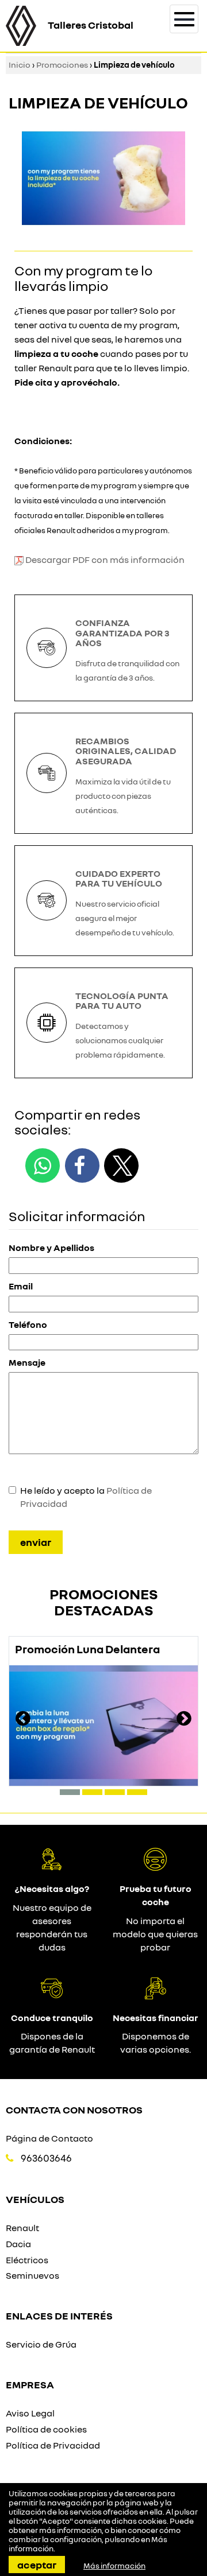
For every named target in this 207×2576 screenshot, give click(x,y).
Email (21, 1286)
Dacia (18, 2244)
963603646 (46, 2158)
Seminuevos (32, 2275)
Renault (22, 2228)
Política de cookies (46, 2429)
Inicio (20, 65)
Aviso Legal (30, 2413)
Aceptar (37, 2565)
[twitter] (121, 1165)
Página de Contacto (49, 2138)
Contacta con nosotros (74, 2109)
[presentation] (23, 1720)
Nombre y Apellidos (51, 1248)
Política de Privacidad (53, 2445)
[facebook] (82, 1165)
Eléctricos (27, 2260)
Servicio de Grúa (41, 2344)
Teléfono (28, 1324)
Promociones (62, 65)
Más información (114, 2566)
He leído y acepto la (86, 1497)
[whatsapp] (43, 1165)
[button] (70, 1792)
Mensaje (27, 1362)
